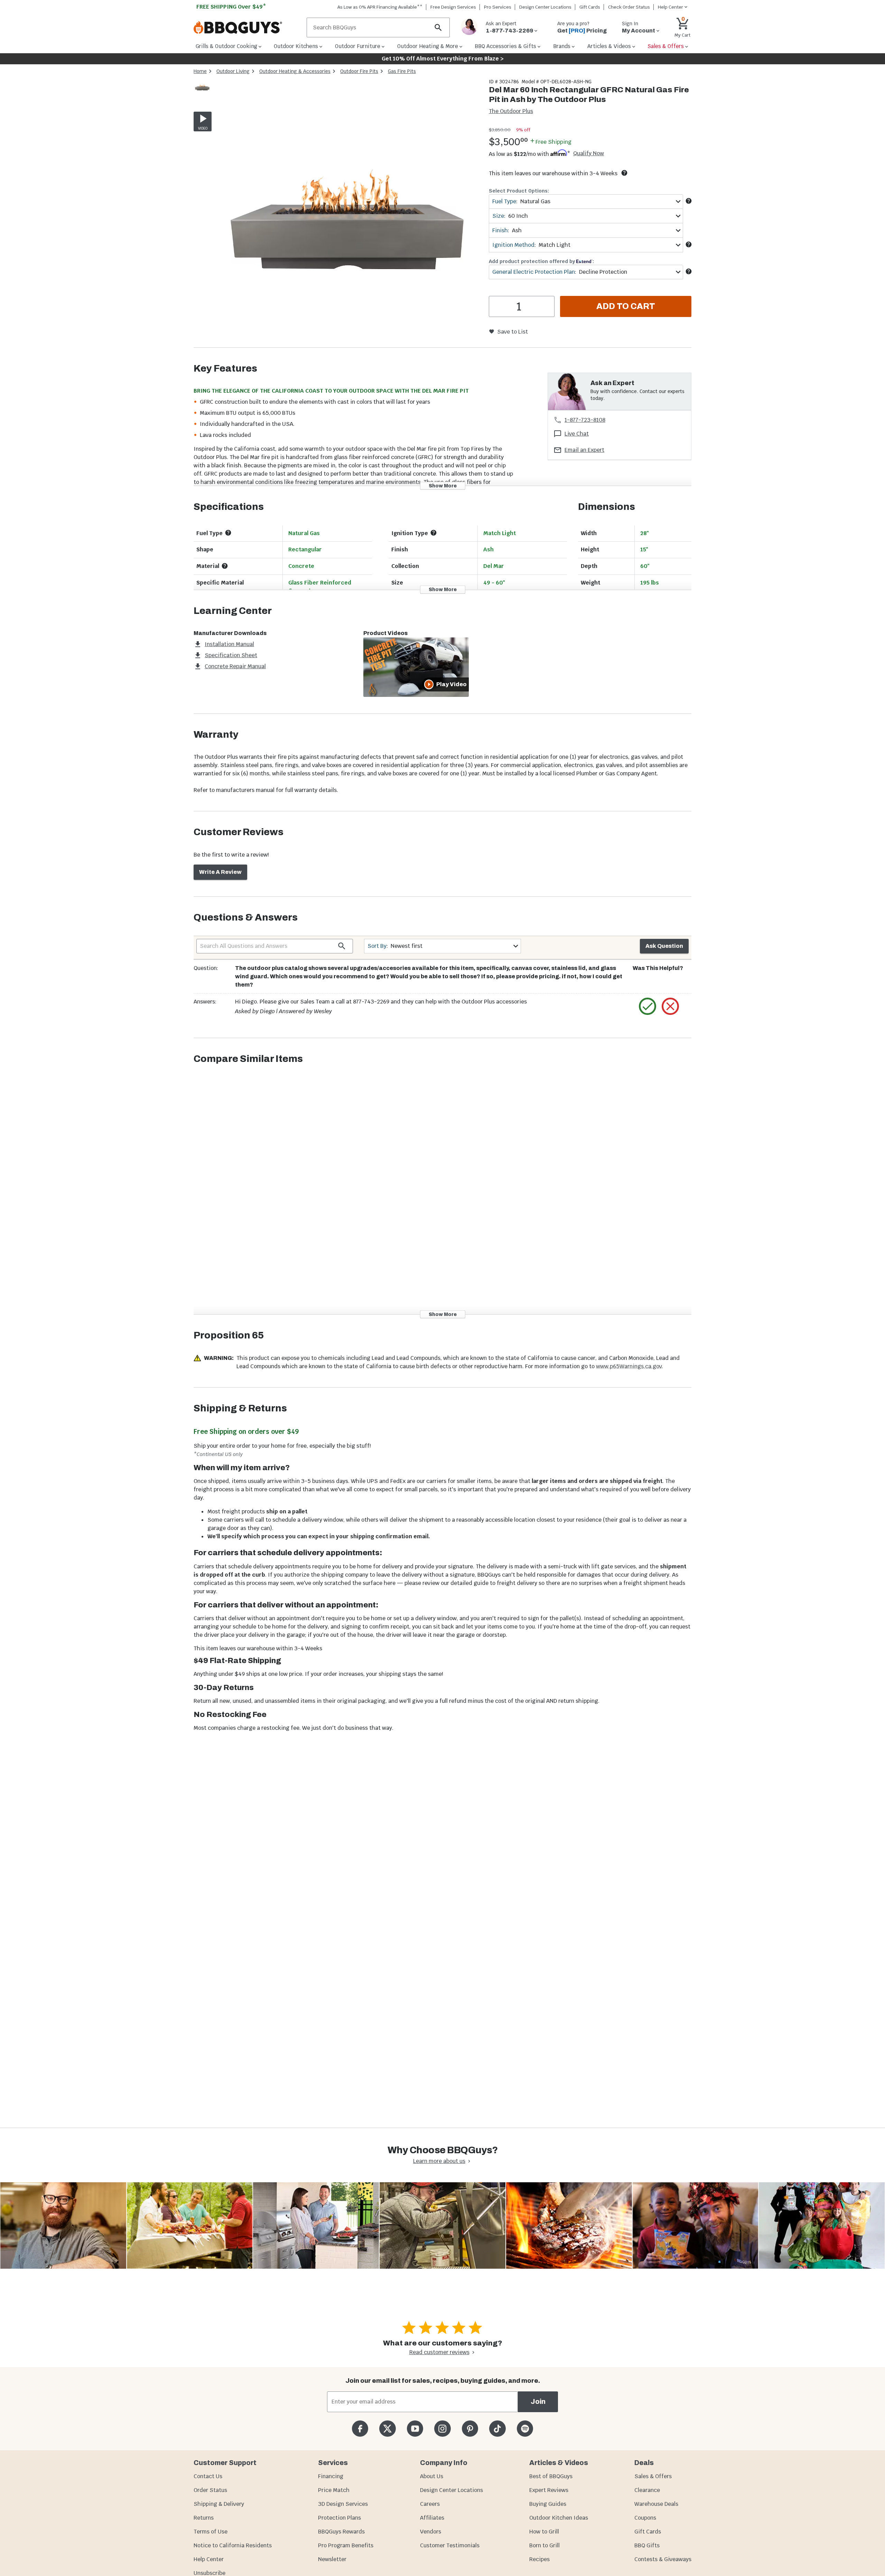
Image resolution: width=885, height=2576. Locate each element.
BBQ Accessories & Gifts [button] (505, 46)
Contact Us (208, 2476)
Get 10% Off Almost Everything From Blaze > (443, 59)
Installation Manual (229, 644)
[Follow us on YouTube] (415, 2429)
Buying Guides (548, 2504)
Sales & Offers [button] (666, 46)
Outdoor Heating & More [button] (428, 46)
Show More (443, 486)
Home (200, 71)
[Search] (438, 27)
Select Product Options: (519, 191)
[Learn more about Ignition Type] (434, 533)
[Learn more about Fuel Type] (689, 201)
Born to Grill (544, 2545)
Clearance (647, 2490)
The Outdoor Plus (511, 111)
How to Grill (544, 2532)
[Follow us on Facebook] (360, 2429)
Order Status (210, 2490)
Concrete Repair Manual (235, 666)
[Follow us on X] (387, 2429)
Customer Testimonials (450, 2545)
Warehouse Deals (656, 2504)
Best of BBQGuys (551, 2476)
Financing (331, 2476)
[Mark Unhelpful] (670, 1006)
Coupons (645, 2518)
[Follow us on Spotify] (525, 2429)
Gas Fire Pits (402, 71)
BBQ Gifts (647, 2545)
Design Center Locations (545, 7)
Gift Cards (590, 7)
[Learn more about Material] (225, 566)
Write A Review (220, 872)
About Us (432, 2476)
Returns (204, 2518)
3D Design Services (343, 2504)
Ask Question (664, 946)
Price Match (334, 2490)
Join (538, 2402)
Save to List (513, 332)
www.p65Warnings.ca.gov (629, 1366)
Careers (430, 2504)
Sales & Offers (653, 2476)
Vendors (431, 2532)
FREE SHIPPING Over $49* (231, 7)
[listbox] (203, 88)
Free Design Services (453, 7)
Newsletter (332, 2559)
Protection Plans (339, 2518)
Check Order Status (629, 7)
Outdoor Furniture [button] (358, 46)
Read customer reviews (439, 2352)
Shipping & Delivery (219, 2504)
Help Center (209, 2559)
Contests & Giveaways (663, 2559)
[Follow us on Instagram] (442, 2429)
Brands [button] (562, 46)
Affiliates (432, 2518)
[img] (347, 213)
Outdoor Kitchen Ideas (559, 2518)
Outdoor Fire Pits (359, 71)
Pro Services (498, 7)
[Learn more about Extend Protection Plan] (689, 271)
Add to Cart (626, 306)
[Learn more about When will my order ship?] (624, 173)
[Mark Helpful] (648, 1006)
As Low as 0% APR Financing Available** (380, 7)
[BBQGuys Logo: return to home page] (247, 28)
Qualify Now (589, 153)
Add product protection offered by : (541, 261)
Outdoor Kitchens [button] (296, 46)
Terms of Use (211, 2532)
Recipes (539, 2559)
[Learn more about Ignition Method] (689, 244)
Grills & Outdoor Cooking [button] (226, 46)
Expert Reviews (549, 2490)
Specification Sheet (231, 655)
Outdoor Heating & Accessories (295, 71)
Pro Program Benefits (346, 2545)
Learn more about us (439, 2161)
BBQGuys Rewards (341, 2532)
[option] (202, 94)
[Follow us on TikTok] (497, 2429)
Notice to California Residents (233, 2545)
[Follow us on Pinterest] (470, 2429)
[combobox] (586, 201)
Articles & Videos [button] (609, 46)
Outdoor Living (233, 71)
